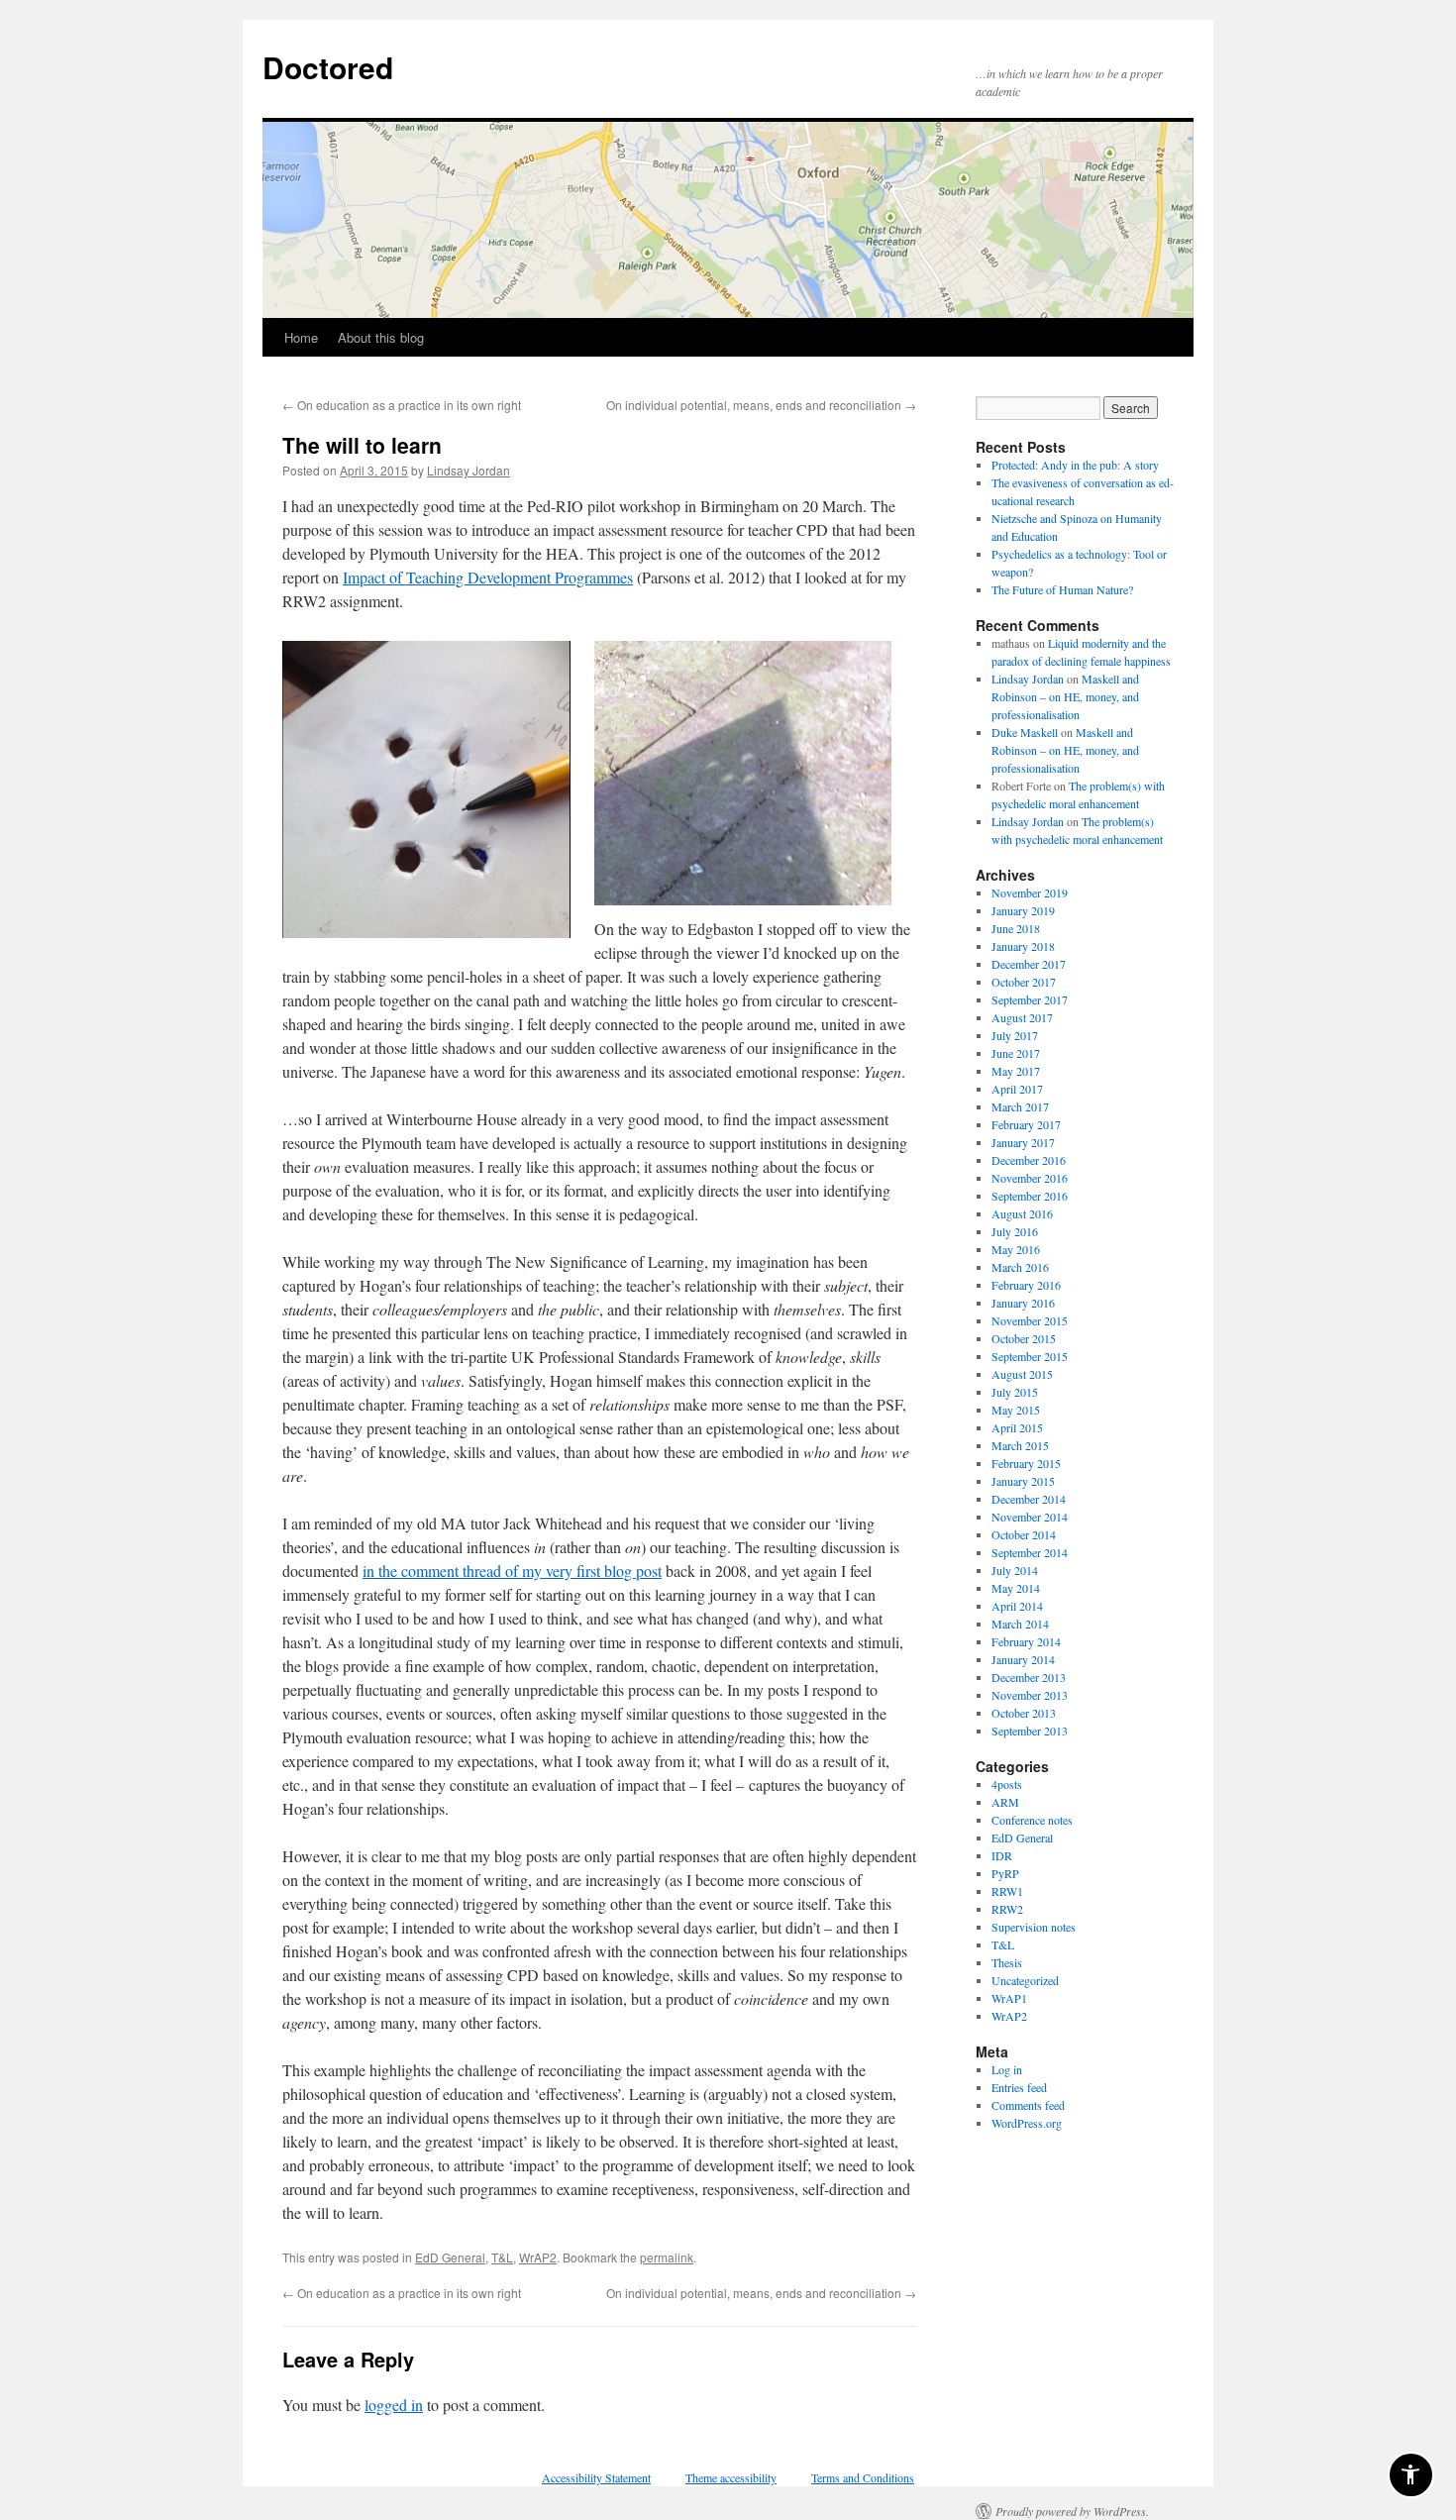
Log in (1007, 2069)
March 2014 (1020, 1624)
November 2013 (1030, 1695)
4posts (1007, 1784)
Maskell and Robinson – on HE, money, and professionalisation (1065, 696)
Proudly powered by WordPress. (1072, 2511)
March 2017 (1020, 1106)
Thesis (1007, 1962)
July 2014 (1015, 1570)
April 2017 (1017, 1089)
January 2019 (1023, 910)
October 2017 (1024, 982)
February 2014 (1026, 1641)
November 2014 (1030, 1517)
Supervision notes (1034, 1927)
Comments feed (1028, 2105)
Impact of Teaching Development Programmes (488, 577)
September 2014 (1030, 1552)
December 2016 (1029, 1160)
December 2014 (1029, 1499)
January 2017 (1023, 1142)
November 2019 (1030, 892)
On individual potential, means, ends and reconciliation (761, 405)
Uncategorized (1025, 1980)
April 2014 (1017, 1606)
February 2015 (1026, 1463)
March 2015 (1020, 1445)
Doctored (328, 67)
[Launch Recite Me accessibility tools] (1411, 2475)
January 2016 (1023, 1303)
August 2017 (1022, 1017)
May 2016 (1016, 1249)
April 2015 (1017, 1427)
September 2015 (1030, 1356)
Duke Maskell (1025, 732)
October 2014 (1024, 1534)
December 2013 (1029, 1677)
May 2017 (1016, 1071)
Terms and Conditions (863, 2477)
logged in (394, 2405)
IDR (1002, 1855)
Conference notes (1032, 1820)
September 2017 (1030, 999)
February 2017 (1026, 1124)
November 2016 (1030, 1178)
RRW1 (1007, 1891)
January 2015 (1023, 1481)
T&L (502, 2257)
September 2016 (1030, 1196)
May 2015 (1016, 1410)
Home (301, 337)
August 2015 (1022, 1374)
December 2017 (1029, 964)
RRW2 (1007, 1909)
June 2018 (1016, 928)
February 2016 (1026, 1285)
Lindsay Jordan (468, 470)
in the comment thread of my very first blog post (512, 1571)
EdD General (450, 2257)
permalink (667, 2257)
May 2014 (1016, 1588)
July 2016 (1015, 1231)
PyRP (1005, 1873)
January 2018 (1023, 946)
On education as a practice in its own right (402, 405)
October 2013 (1024, 1713)
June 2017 (1016, 1053)
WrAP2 (538, 2257)
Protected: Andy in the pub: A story (1075, 465)
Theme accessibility (731, 2477)
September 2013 (1030, 1731)
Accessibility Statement (596, 2477)
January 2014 (1023, 1659)
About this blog (381, 337)
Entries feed (1019, 2087)
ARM (1005, 1802)
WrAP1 (1009, 1998)
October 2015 (1024, 1338)
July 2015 (1015, 1392)
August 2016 (1022, 1213)
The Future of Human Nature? (1062, 589)
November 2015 (1030, 1320)
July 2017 (1015, 1035)
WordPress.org (1027, 2123)
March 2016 (1020, 1267)
